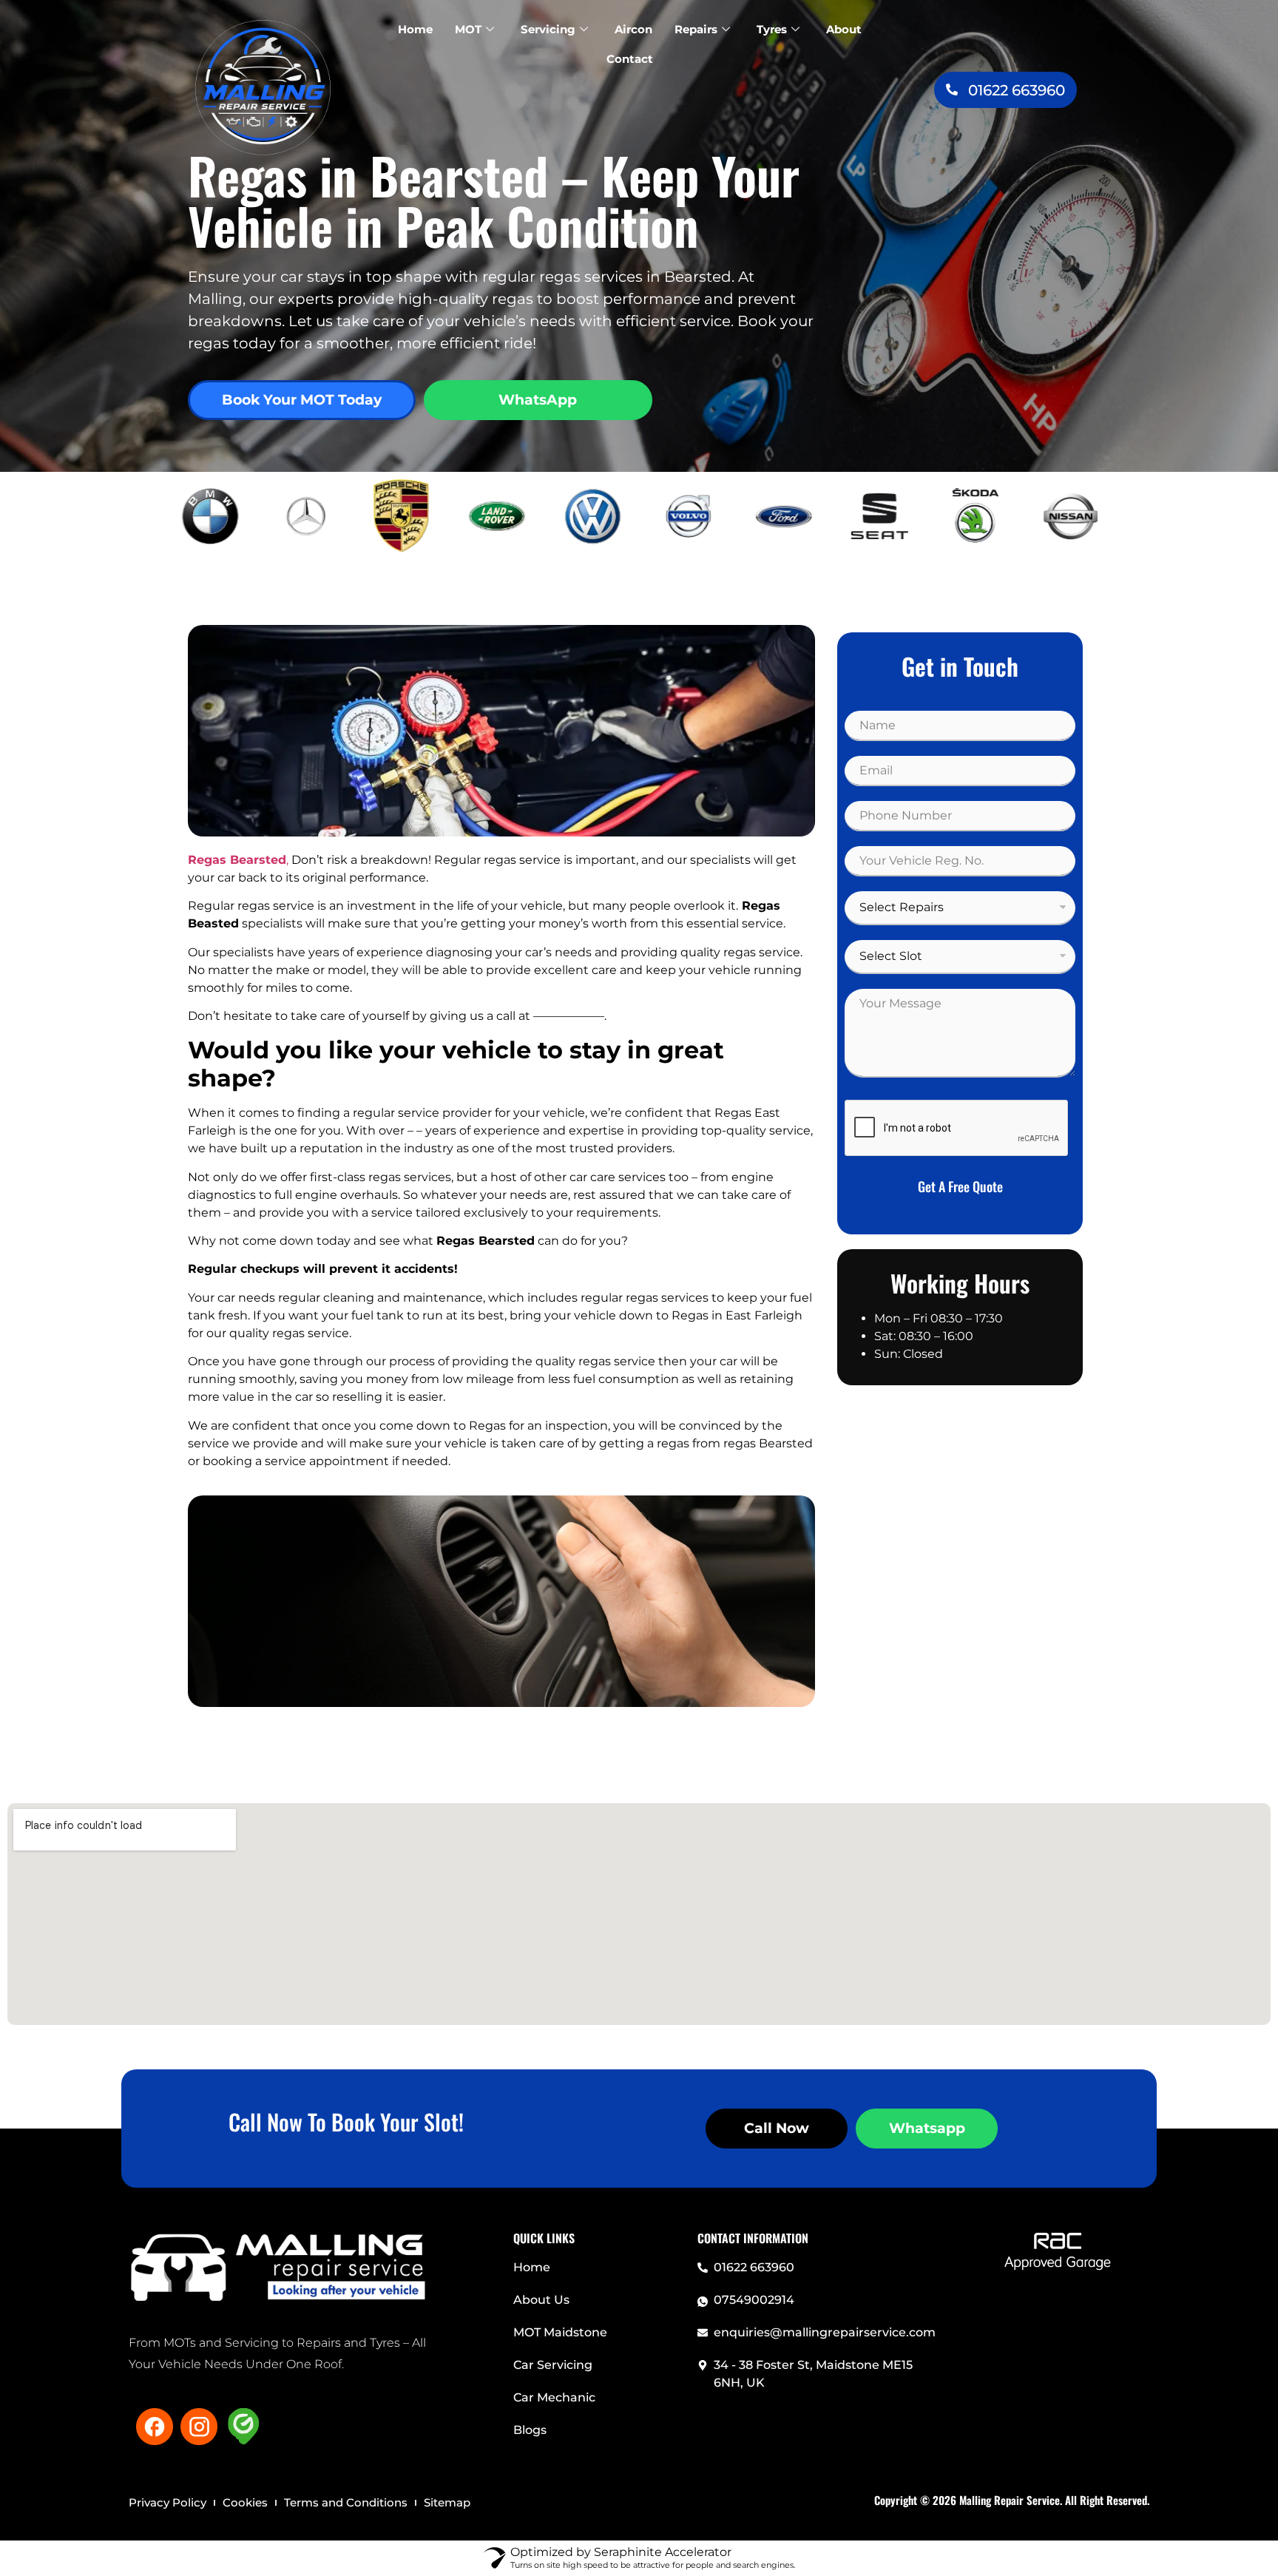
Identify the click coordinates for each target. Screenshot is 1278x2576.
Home (415, 29)
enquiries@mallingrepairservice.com (825, 2332)
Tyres (772, 29)
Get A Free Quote (960, 1186)
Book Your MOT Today (302, 400)
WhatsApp (538, 400)
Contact (630, 59)
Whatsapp (927, 2128)
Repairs (696, 29)
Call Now (777, 2128)
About (844, 29)
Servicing (548, 29)
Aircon (633, 29)
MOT (468, 29)
